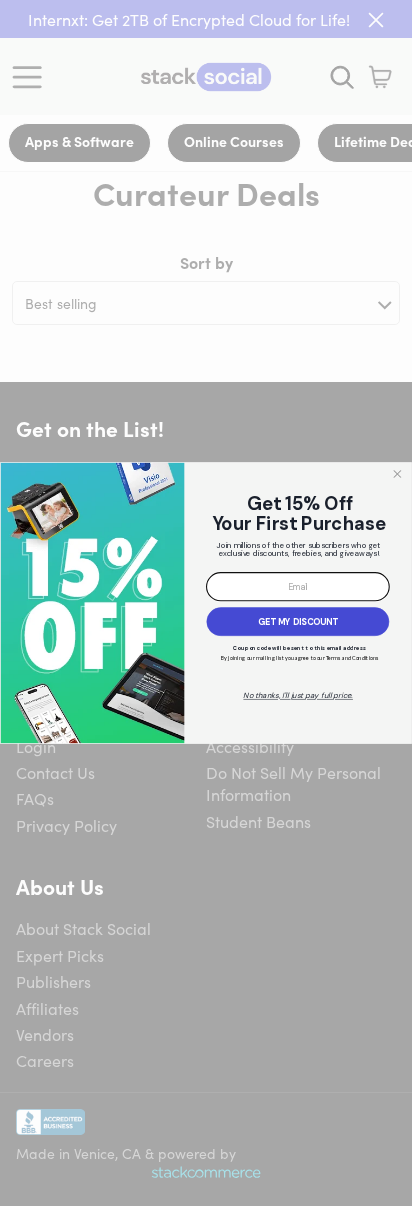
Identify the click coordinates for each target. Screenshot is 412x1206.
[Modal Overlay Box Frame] (206, 603)
